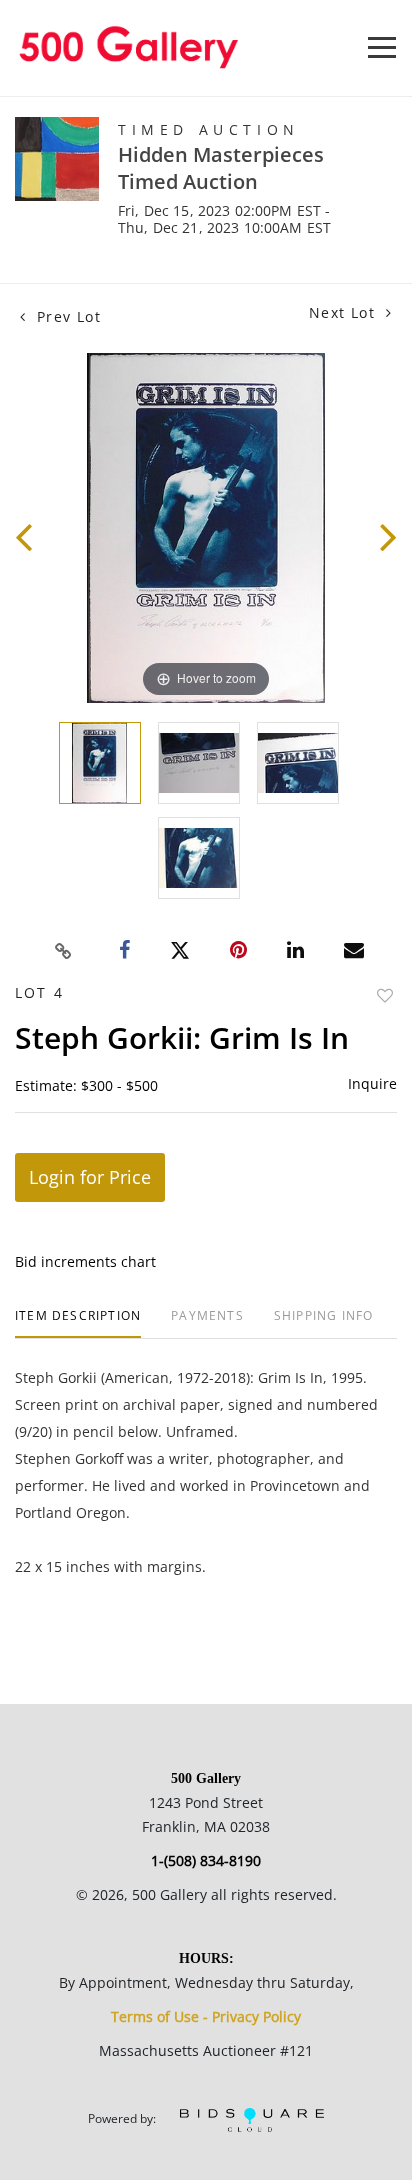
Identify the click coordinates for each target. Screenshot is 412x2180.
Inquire (372, 1083)
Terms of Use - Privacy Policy (206, 2016)
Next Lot (345, 312)
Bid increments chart (85, 1261)
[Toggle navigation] (382, 47)
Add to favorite (385, 995)
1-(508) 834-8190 (206, 1860)
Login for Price (90, 1177)
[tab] (78, 1323)
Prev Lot (66, 316)
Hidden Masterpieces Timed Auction (221, 168)
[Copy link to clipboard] (64, 951)
